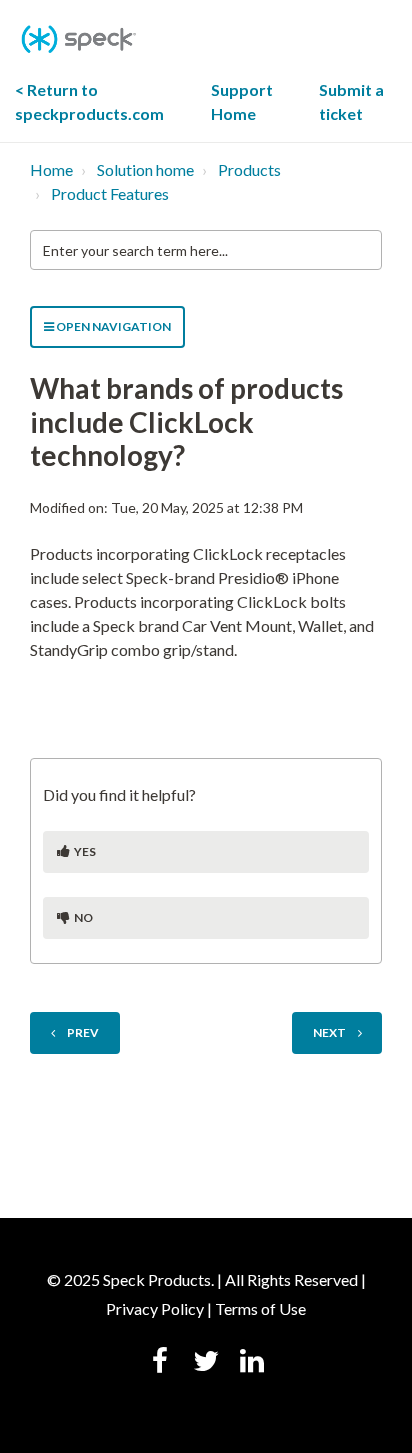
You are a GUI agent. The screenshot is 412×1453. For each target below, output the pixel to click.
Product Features (110, 193)
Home (51, 169)
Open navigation (112, 326)
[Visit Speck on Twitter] (206, 1363)
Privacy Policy (155, 1308)
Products (249, 169)
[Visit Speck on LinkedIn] (252, 1363)
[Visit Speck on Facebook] (160, 1363)
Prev (83, 1032)
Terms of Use (260, 1308)
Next (329, 1032)
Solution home (145, 169)
